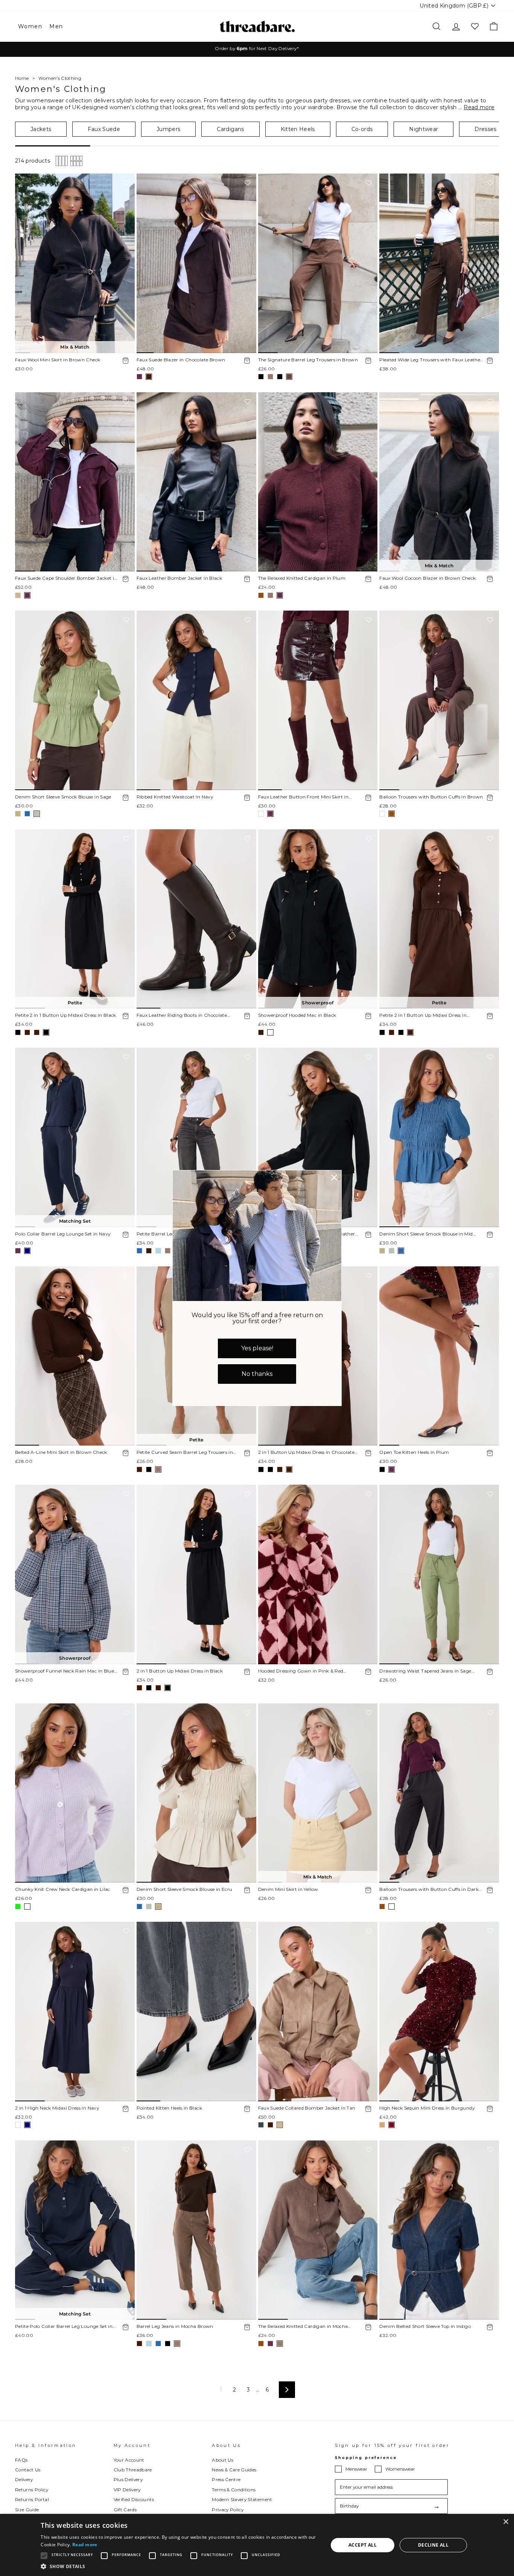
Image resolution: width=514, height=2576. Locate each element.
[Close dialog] (334, 1178)
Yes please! (257, 1348)
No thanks (257, 1374)
